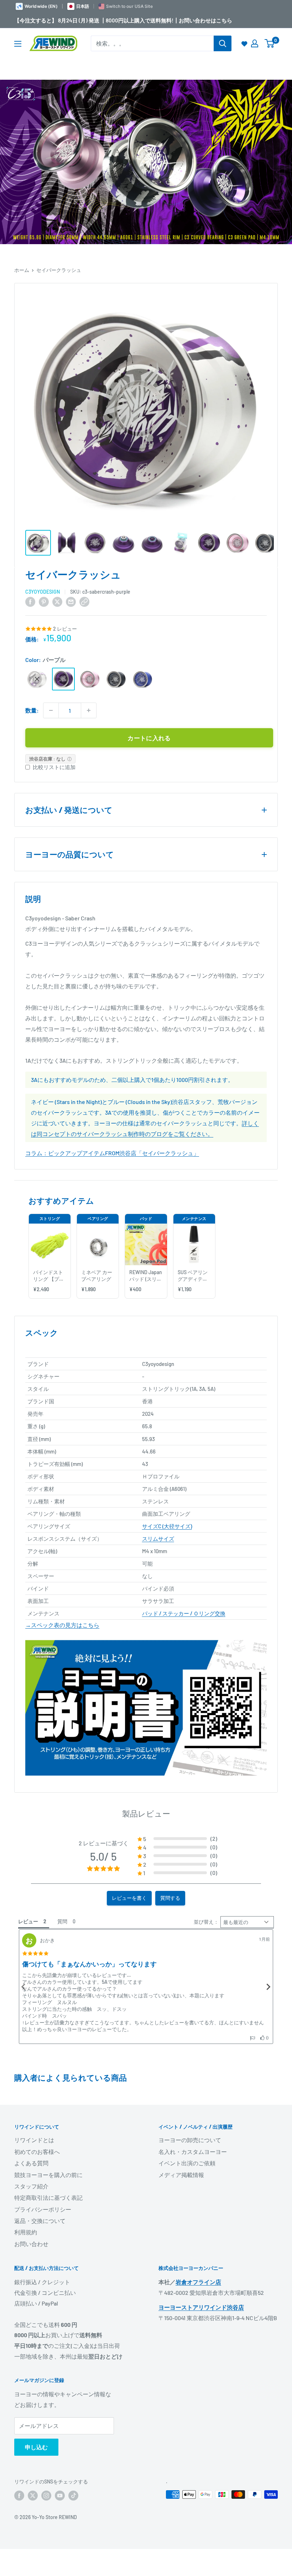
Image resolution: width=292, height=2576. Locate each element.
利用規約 (26, 2232)
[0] (270, 43)
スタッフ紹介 (31, 2186)
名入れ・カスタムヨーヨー (193, 2152)
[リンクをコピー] (84, 601)
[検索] (223, 43)
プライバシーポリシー (43, 2209)
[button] (177, 1839)
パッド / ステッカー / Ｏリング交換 (184, 1613)
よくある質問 (31, 2163)
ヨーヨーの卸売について (190, 2140)
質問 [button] (62, 1921)
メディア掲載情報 (181, 2175)
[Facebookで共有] (30, 601)
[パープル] (63, 679)
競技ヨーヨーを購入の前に (48, 2175)
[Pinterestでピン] (44, 601)
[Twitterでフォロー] (33, 2495)
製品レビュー (146, 1813)
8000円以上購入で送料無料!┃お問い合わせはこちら (169, 20)
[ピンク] (90, 679)
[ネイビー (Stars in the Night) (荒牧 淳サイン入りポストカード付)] (116, 679)
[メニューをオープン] (18, 44)
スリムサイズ (158, 1539)
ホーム (22, 270)
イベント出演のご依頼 (187, 2163)
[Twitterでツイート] (57, 601)
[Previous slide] (24, 1987)
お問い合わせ (31, 2244)
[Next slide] (268, 1987)
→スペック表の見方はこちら (62, 1625)
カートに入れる (149, 738)
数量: (32, 710)
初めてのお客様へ (37, 2152)
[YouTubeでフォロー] (60, 2495)
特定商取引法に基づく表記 (48, 2198)
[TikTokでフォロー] (73, 2495)
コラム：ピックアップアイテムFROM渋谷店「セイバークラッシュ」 (112, 1153)
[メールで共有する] (71, 601)
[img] (35, 1954)
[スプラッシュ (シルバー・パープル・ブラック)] (37, 679)
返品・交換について (40, 2221)
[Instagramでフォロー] (46, 2495)
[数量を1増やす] (89, 710)
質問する (170, 1898)
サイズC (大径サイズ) (167, 1526)
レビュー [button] (28, 1921)
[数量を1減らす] (51, 710)
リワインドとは (34, 2140)
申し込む (36, 2447)
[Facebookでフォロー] (19, 2495)
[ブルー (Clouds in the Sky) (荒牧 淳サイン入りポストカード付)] (142, 679)
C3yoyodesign (43, 592)
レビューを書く (129, 1898)
